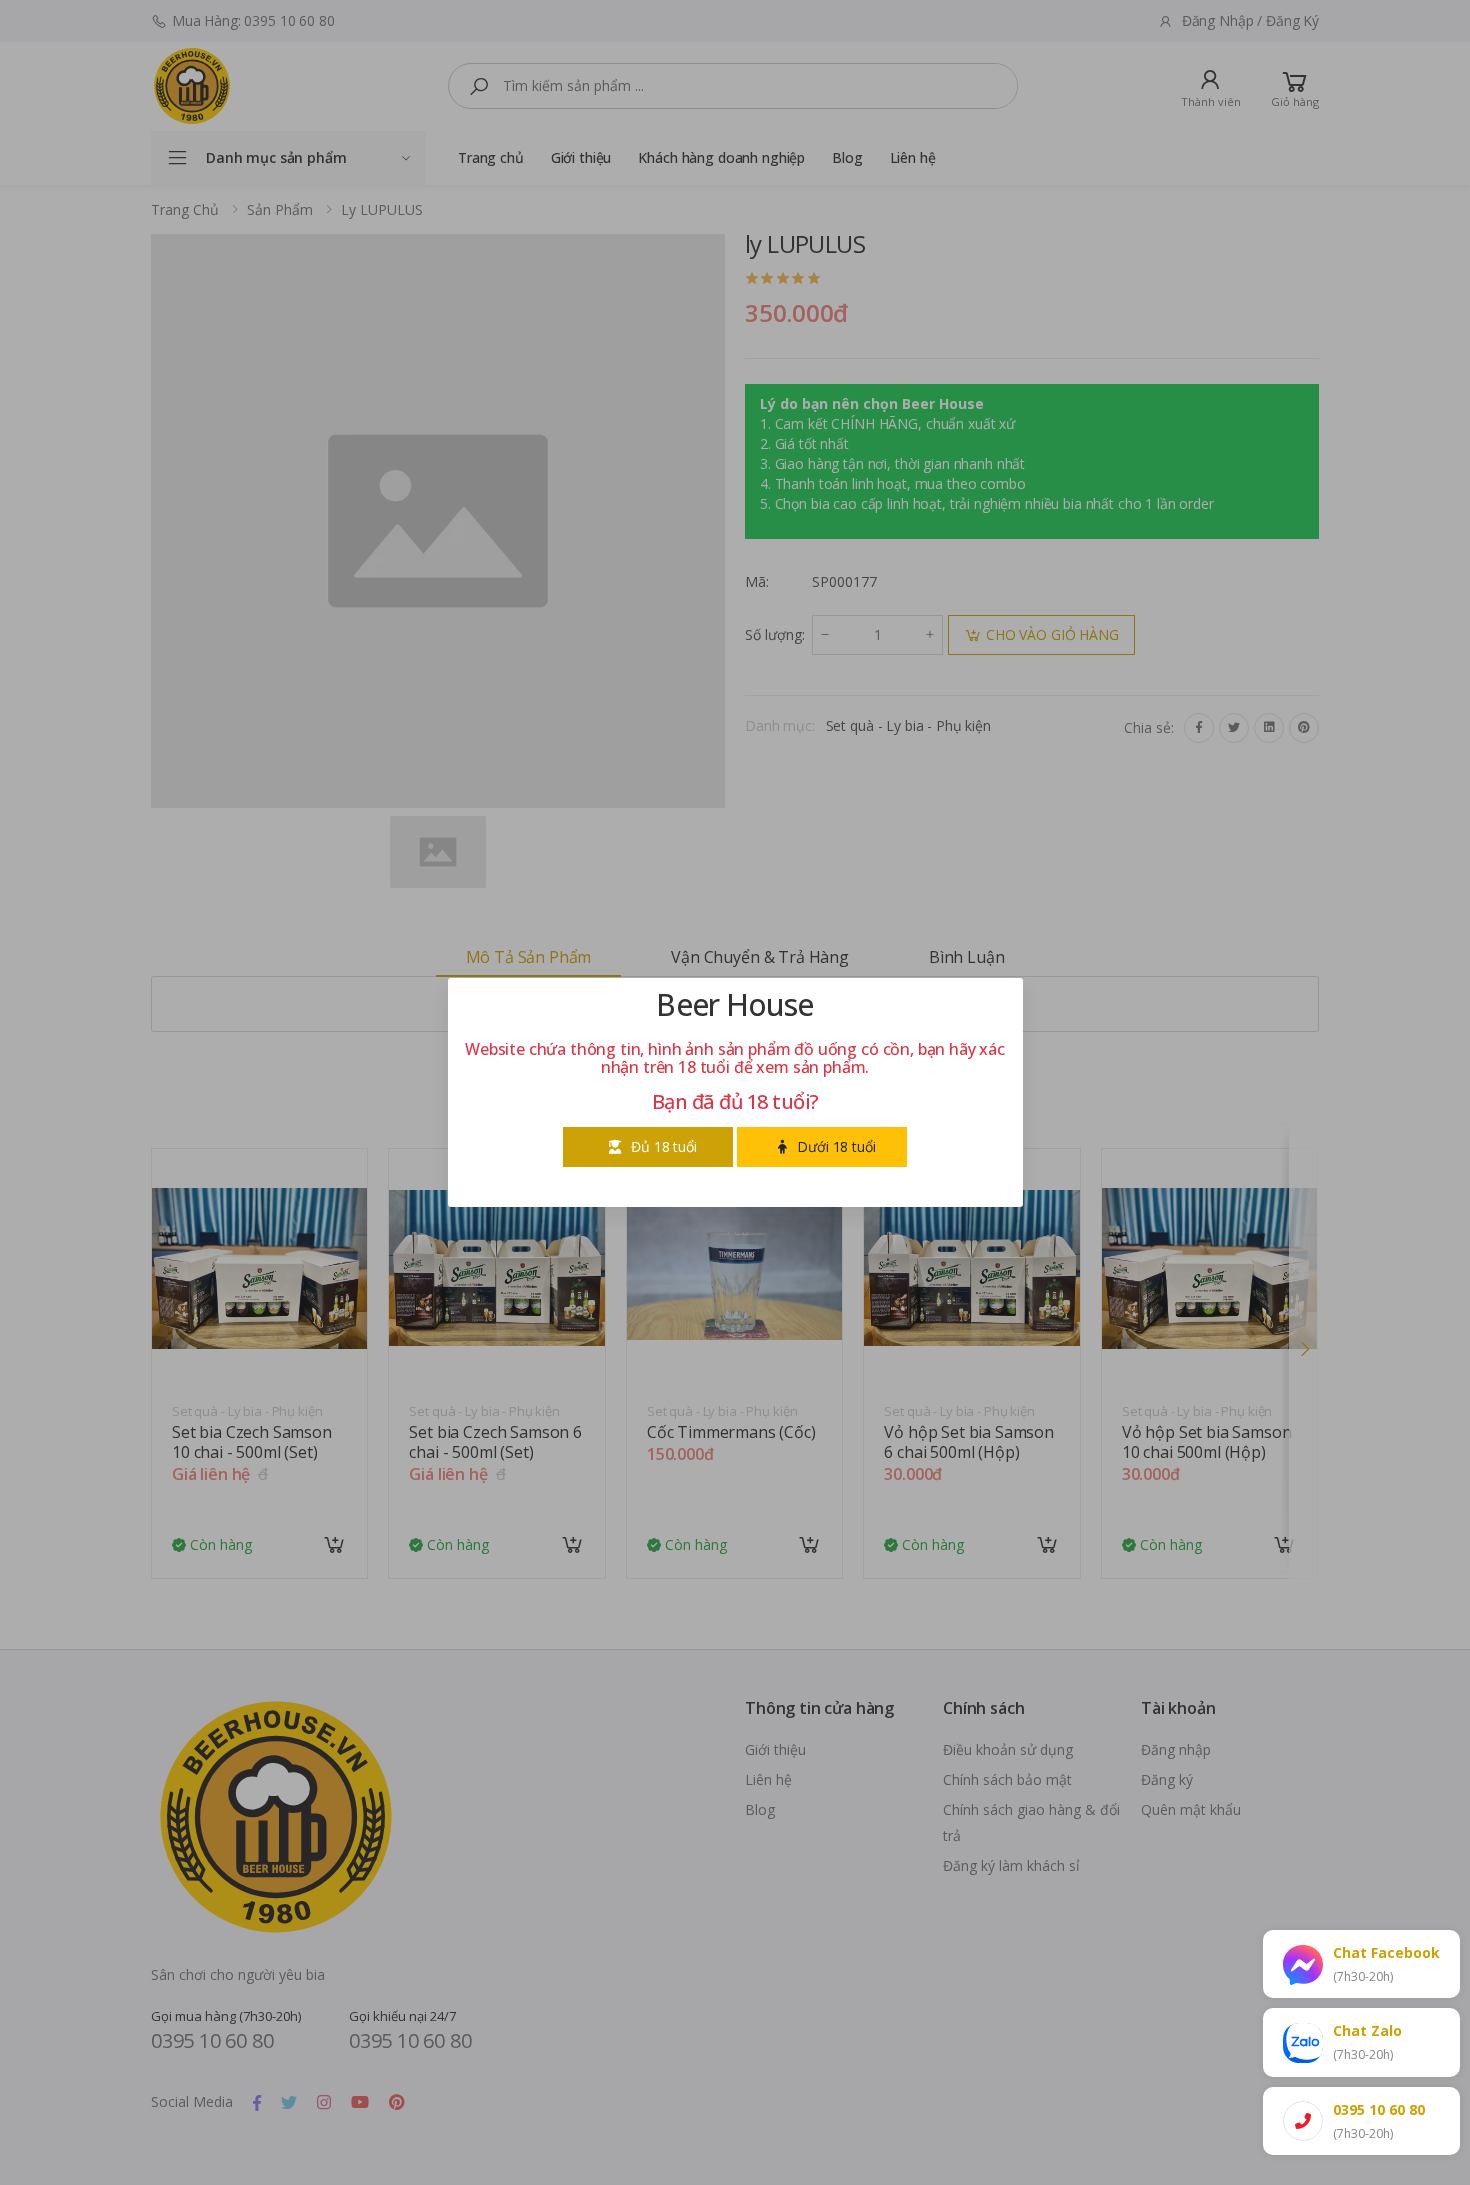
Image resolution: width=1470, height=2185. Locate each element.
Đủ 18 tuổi (664, 1146)
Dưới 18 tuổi (836, 1146)
